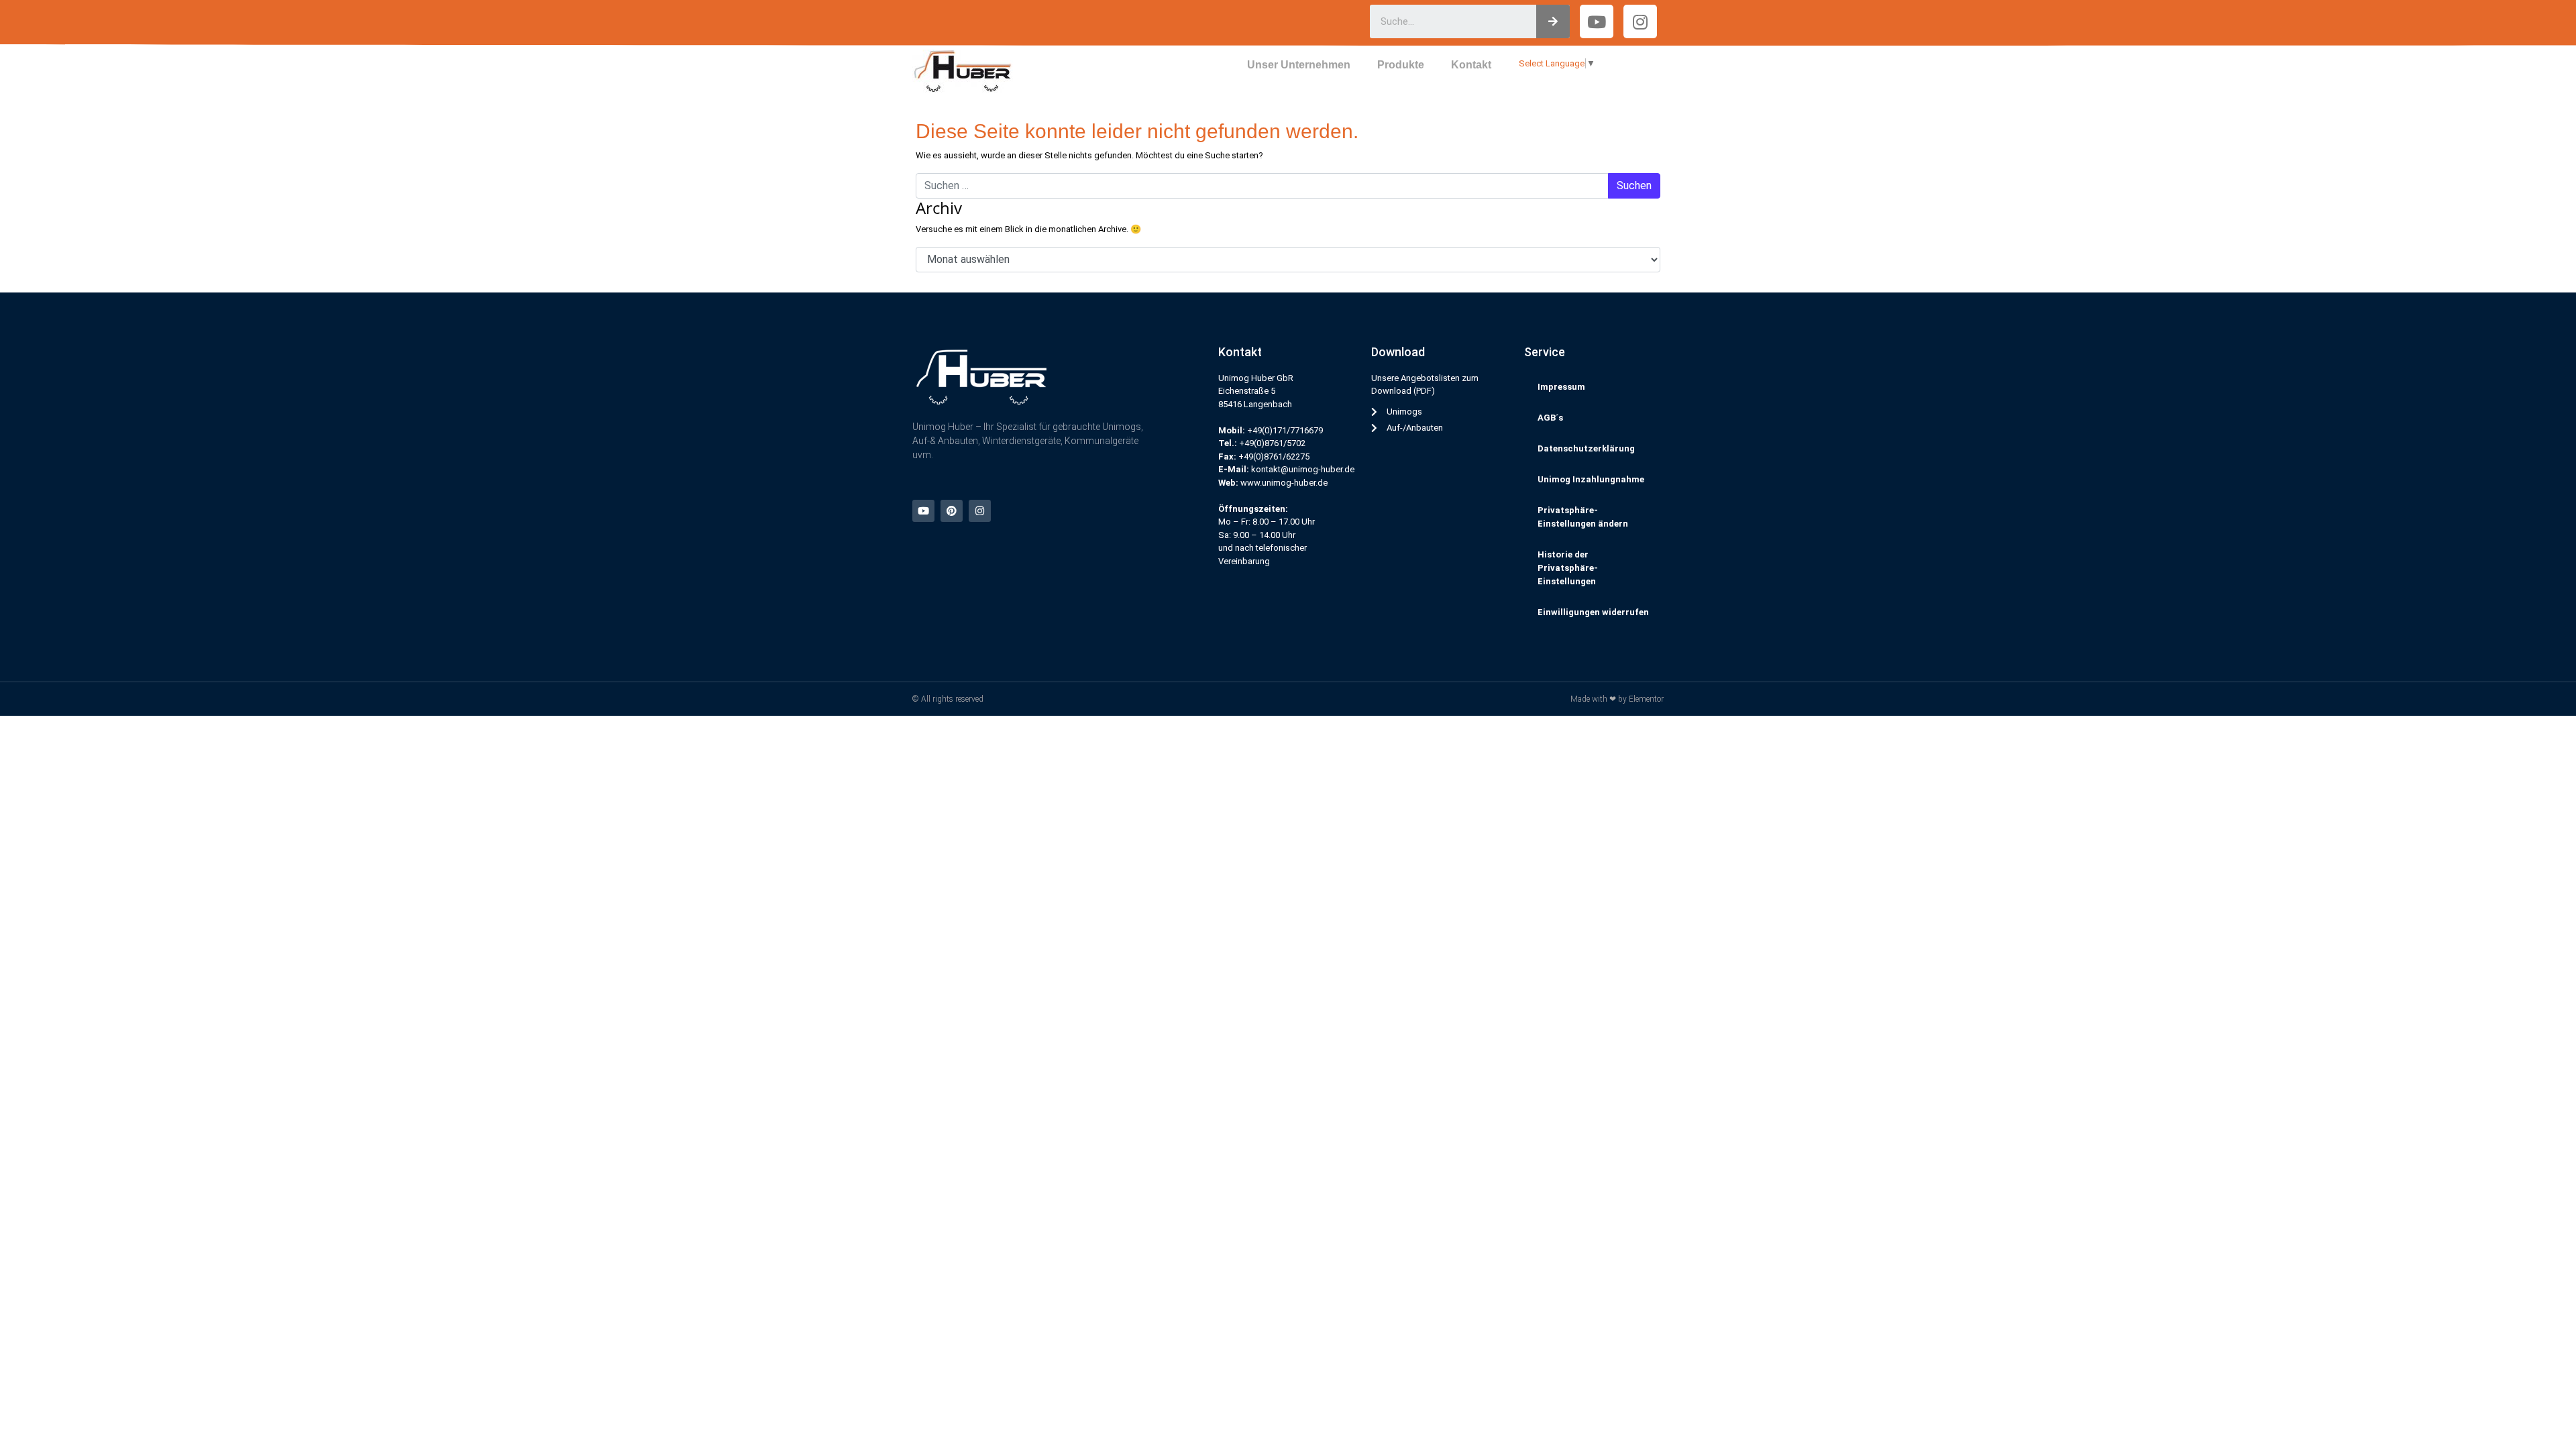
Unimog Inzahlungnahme (1591, 479)
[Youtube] (923, 511)
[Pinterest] (952, 511)
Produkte (1401, 65)
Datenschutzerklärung (1586, 448)
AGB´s (1550, 418)
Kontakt (1471, 65)
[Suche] (1553, 21)
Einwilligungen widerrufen (1593, 612)
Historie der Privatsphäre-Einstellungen (1568, 568)
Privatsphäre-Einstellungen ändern (1583, 517)
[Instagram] (1640, 21)
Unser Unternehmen (1299, 65)
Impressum (1561, 387)
